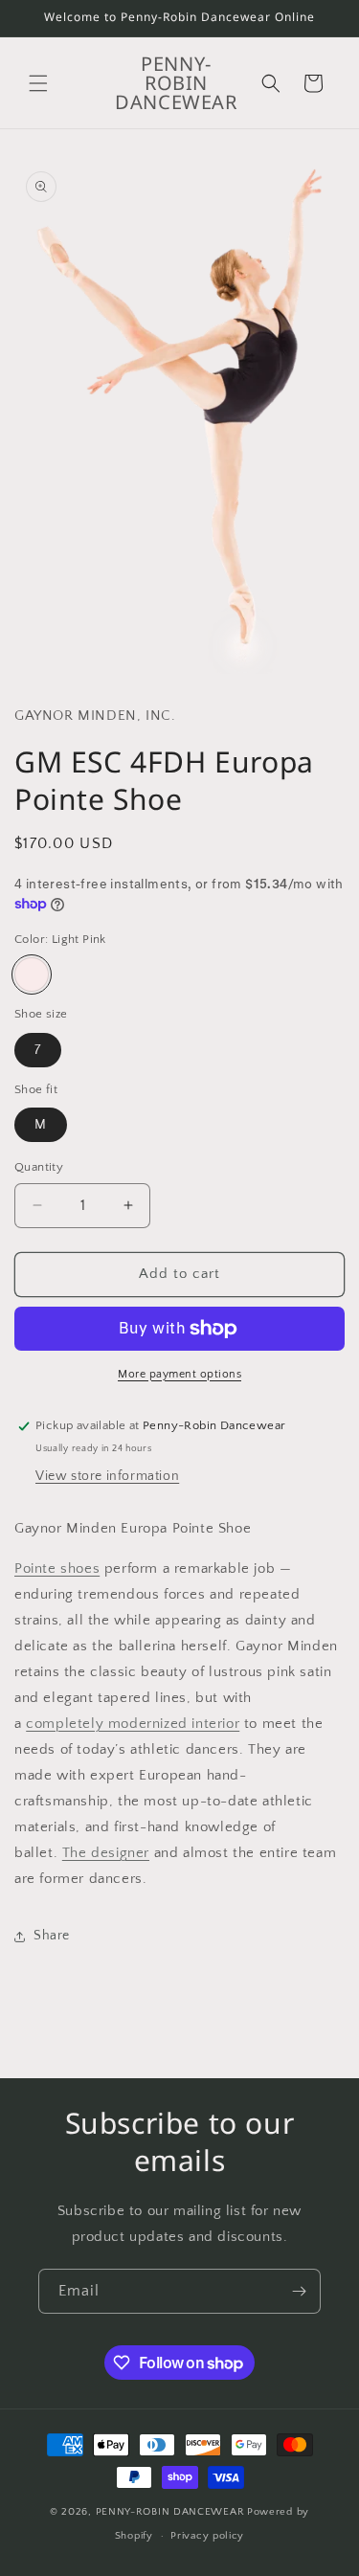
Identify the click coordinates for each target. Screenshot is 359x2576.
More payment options (179, 1374)
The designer (106, 1853)
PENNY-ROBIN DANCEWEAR (170, 2512)
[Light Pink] (32, 974)
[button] (38, 83)
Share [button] (52, 1936)
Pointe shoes (57, 1568)
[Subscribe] (299, 2291)
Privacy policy (207, 2536)
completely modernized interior (133, 1724)
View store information (107, 1476)
